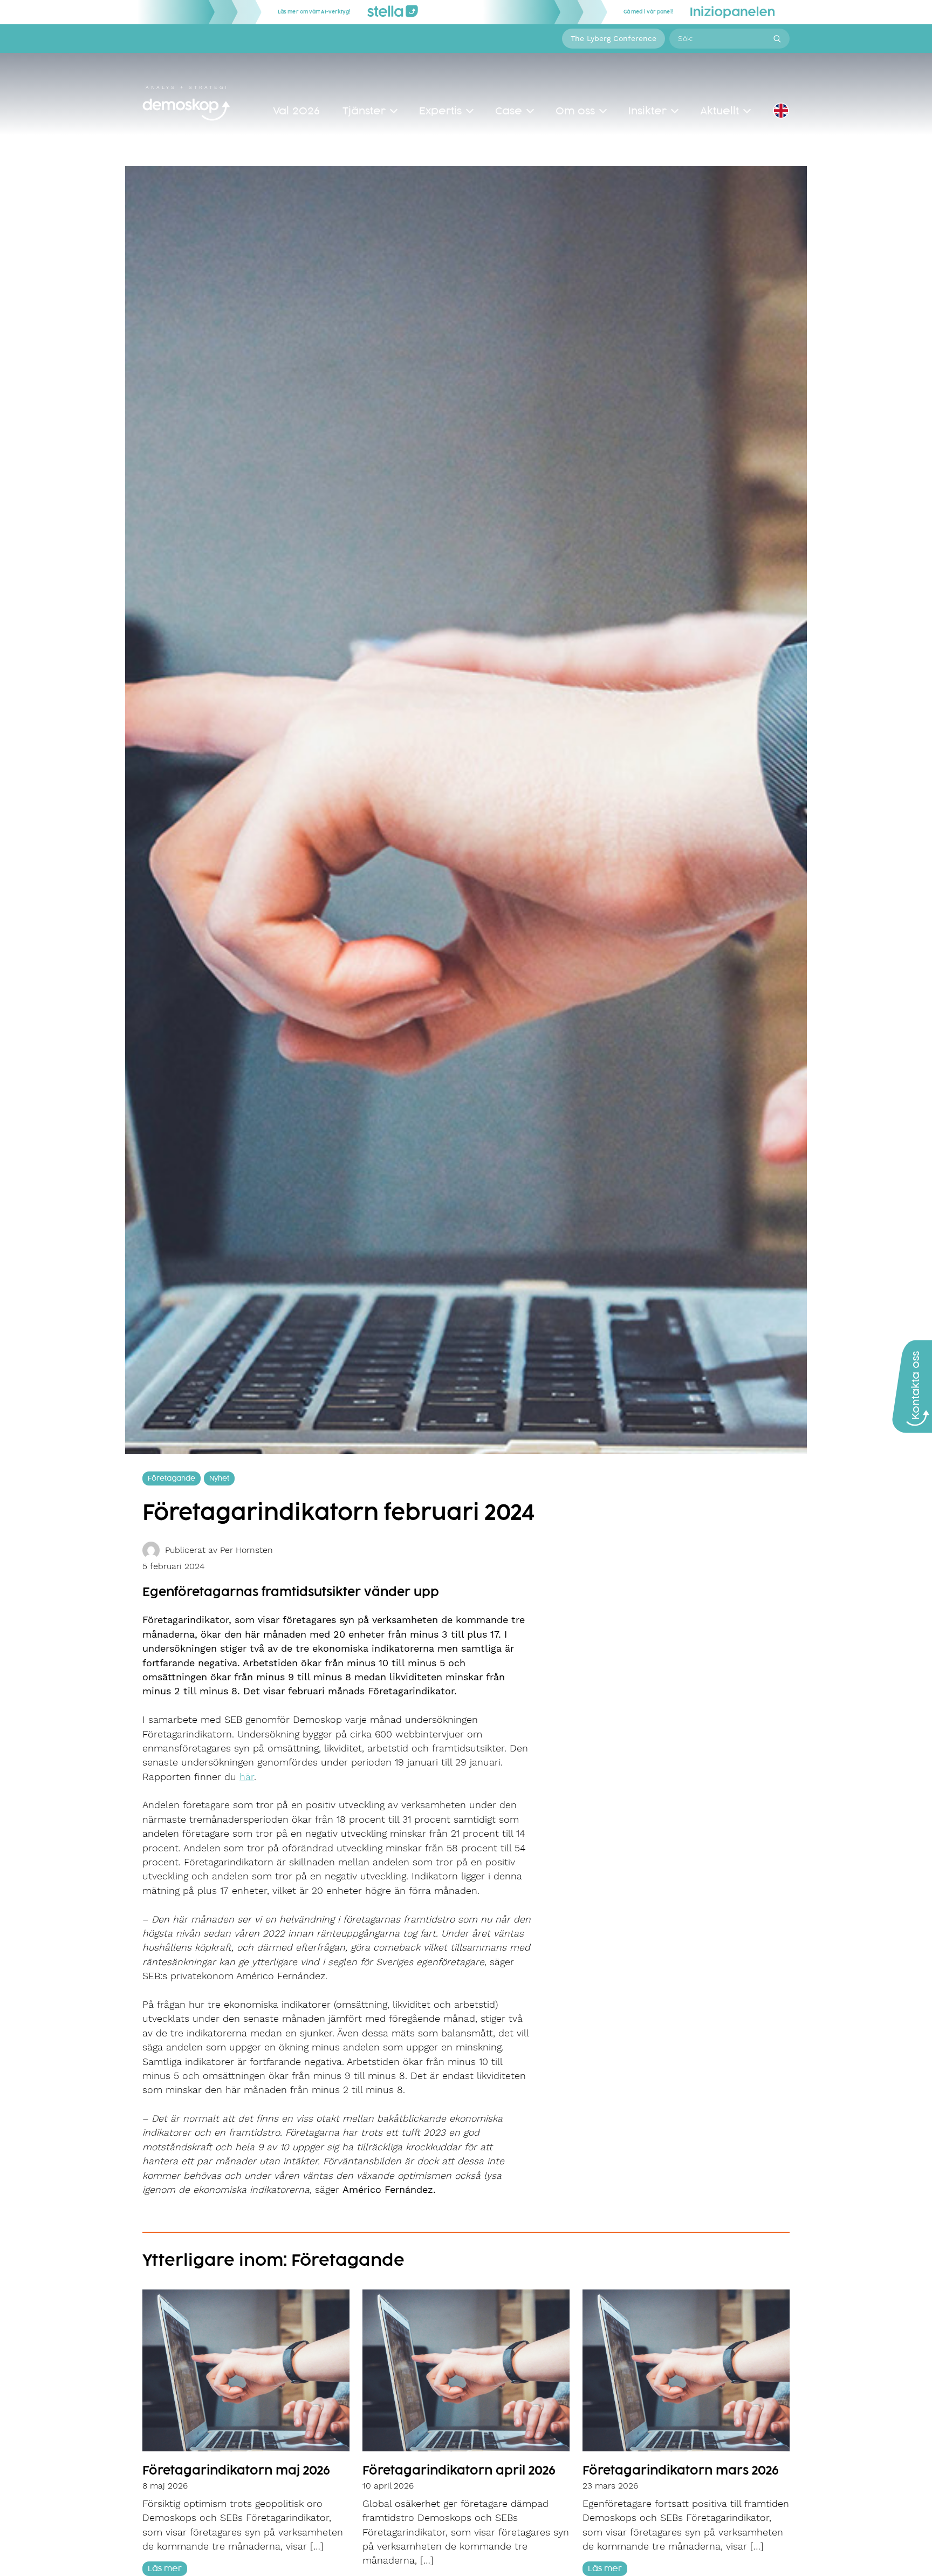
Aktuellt (719, 111)
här (247, 1777)
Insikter (647, 111)
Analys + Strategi (187, 87)
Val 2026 (296, 111)
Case (509, 111)
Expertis (440, 111)
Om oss (575, 111)
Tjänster (364, 111)
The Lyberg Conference (614, 38)
